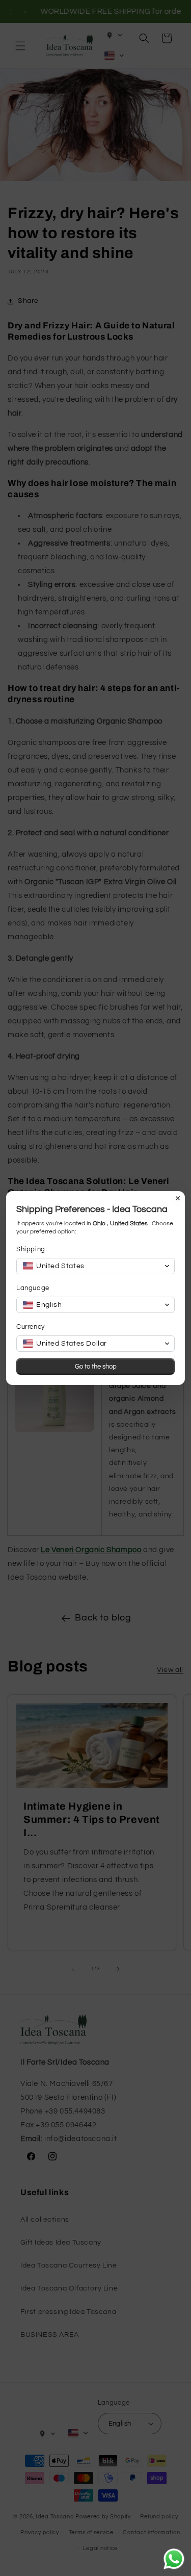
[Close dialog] (178, 1198)
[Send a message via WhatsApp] (174, 2559)
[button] (95, 1266)
